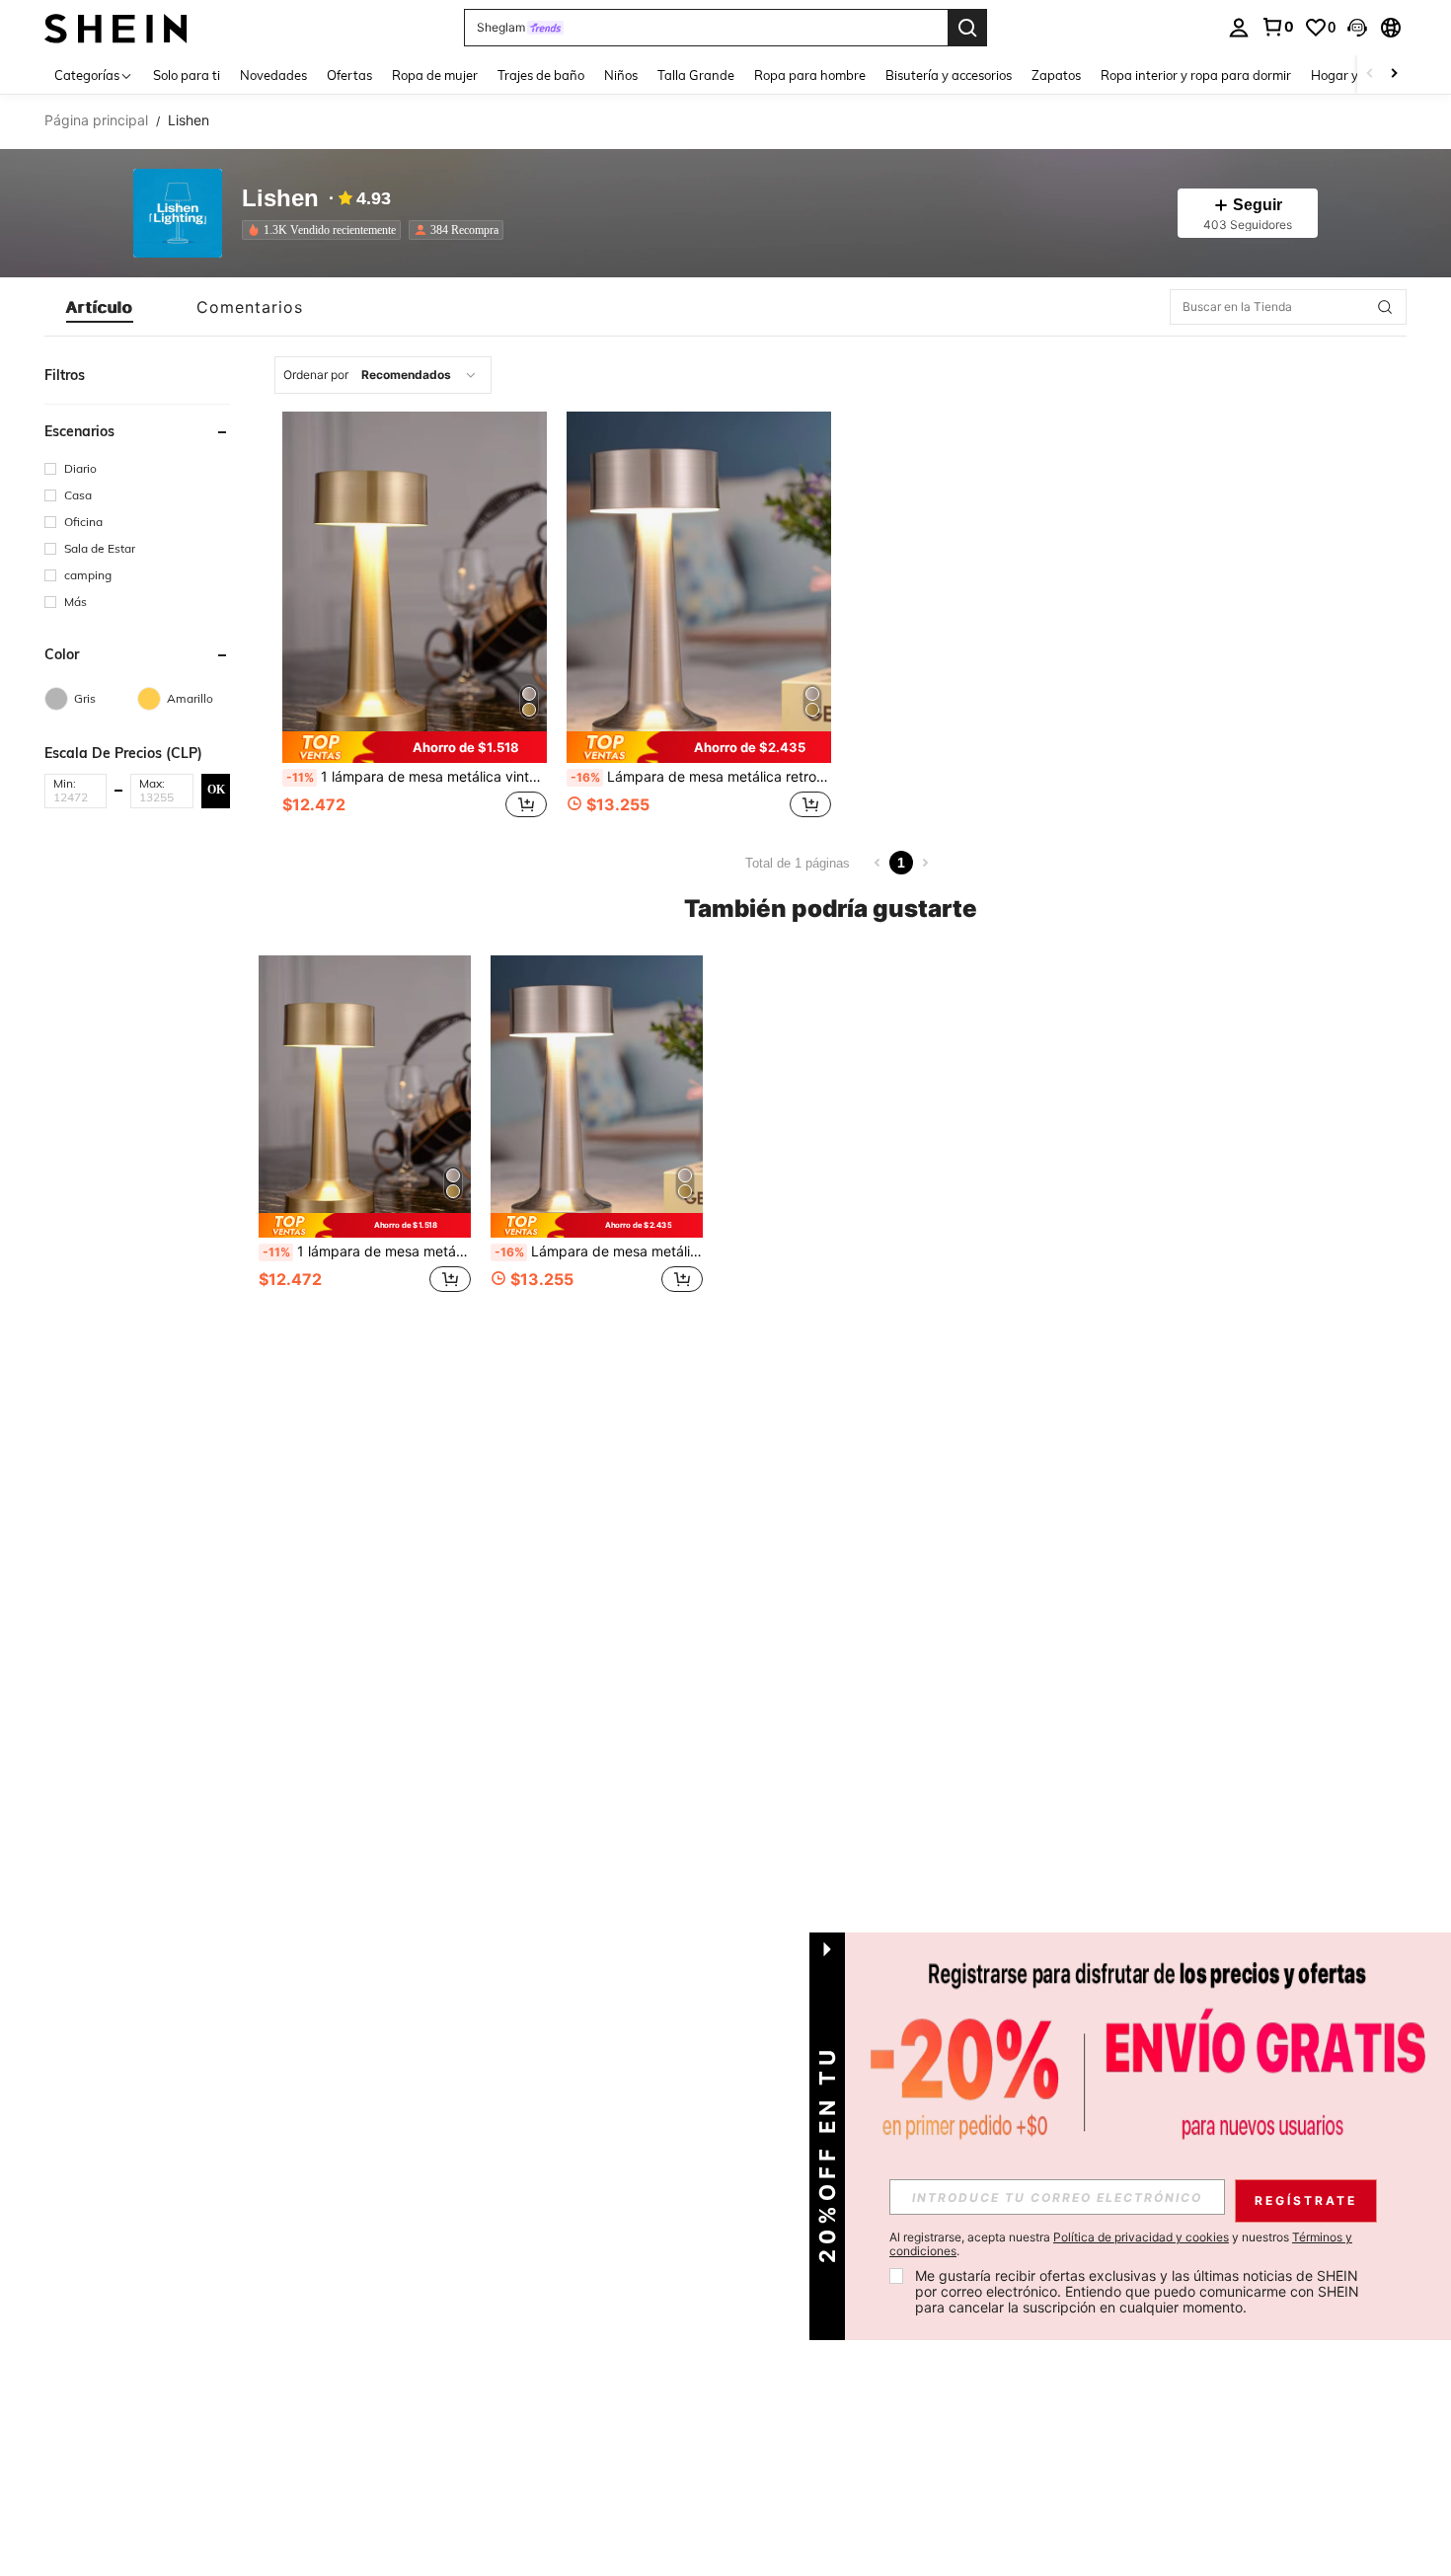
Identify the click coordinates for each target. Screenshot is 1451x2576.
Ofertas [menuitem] (349, 75)
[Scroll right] (1394, 75)
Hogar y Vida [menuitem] (1350, 75)
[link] (1277, 27)
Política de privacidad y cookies (1141, 2237)
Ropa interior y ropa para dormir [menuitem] (1196, 75)
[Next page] (925, 863)
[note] (415, 747)
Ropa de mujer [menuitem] (435, 75)
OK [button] (216, 790)
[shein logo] (116, 27)
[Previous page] (878, 863)
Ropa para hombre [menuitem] (810, 75)
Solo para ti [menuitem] (187, 75)
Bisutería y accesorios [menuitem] (949, 75)
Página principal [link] (96, 120)
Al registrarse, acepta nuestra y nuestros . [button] (1121, 2244)
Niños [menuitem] (621, 75)
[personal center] (1239, 28)
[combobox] (383, 375)
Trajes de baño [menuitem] (541, 75)
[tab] (100, 307)
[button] (1357, 28)
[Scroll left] (1370, 75)
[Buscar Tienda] (1385, 307)
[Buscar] (967, 28)
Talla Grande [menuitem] (696, 75)
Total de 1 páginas (798, 863)
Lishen (280, 199)
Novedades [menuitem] (273, 75)
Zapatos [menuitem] (1056, 75)
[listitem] (325, 230)
